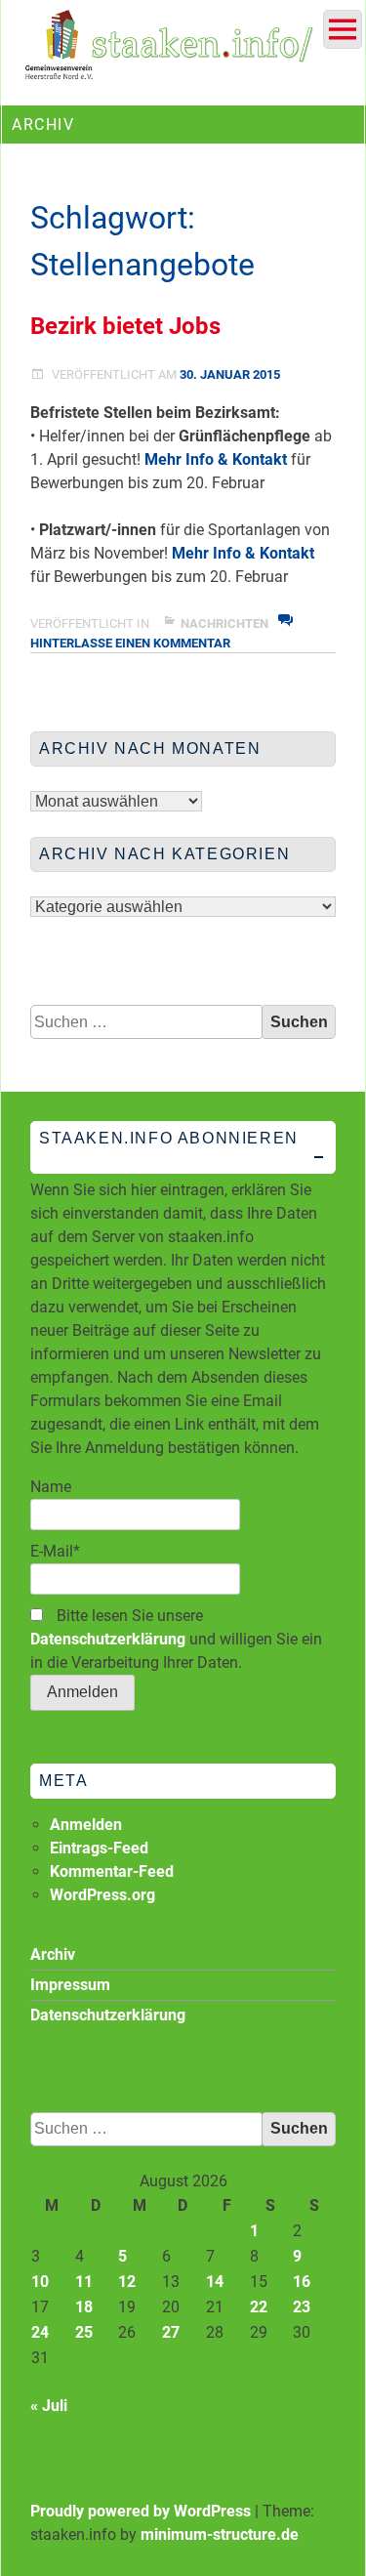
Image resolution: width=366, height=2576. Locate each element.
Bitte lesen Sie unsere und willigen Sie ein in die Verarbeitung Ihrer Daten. (176, 1639)
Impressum (70, 1985)
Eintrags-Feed (99, 1848)
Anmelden (86, 1825)
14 (215, 2282)
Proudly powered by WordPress (141, 2511)
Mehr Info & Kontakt (216, 459)
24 (40, 2332)
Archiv (53, 1954)
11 (84, 2282)
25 (84, 2332)
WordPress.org (102, 1895)
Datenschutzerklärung (108, 1639)
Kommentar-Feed (112, 1871)
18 (84, 2307)
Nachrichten (224, 623)
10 (40, 2282)
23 (302, 2307)
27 (171, 2332)
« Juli (49, 2406)
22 (259, 2307)
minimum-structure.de (220, 2534)
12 (127, 2282)
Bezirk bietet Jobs (125, 326)
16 (302, 2282)
